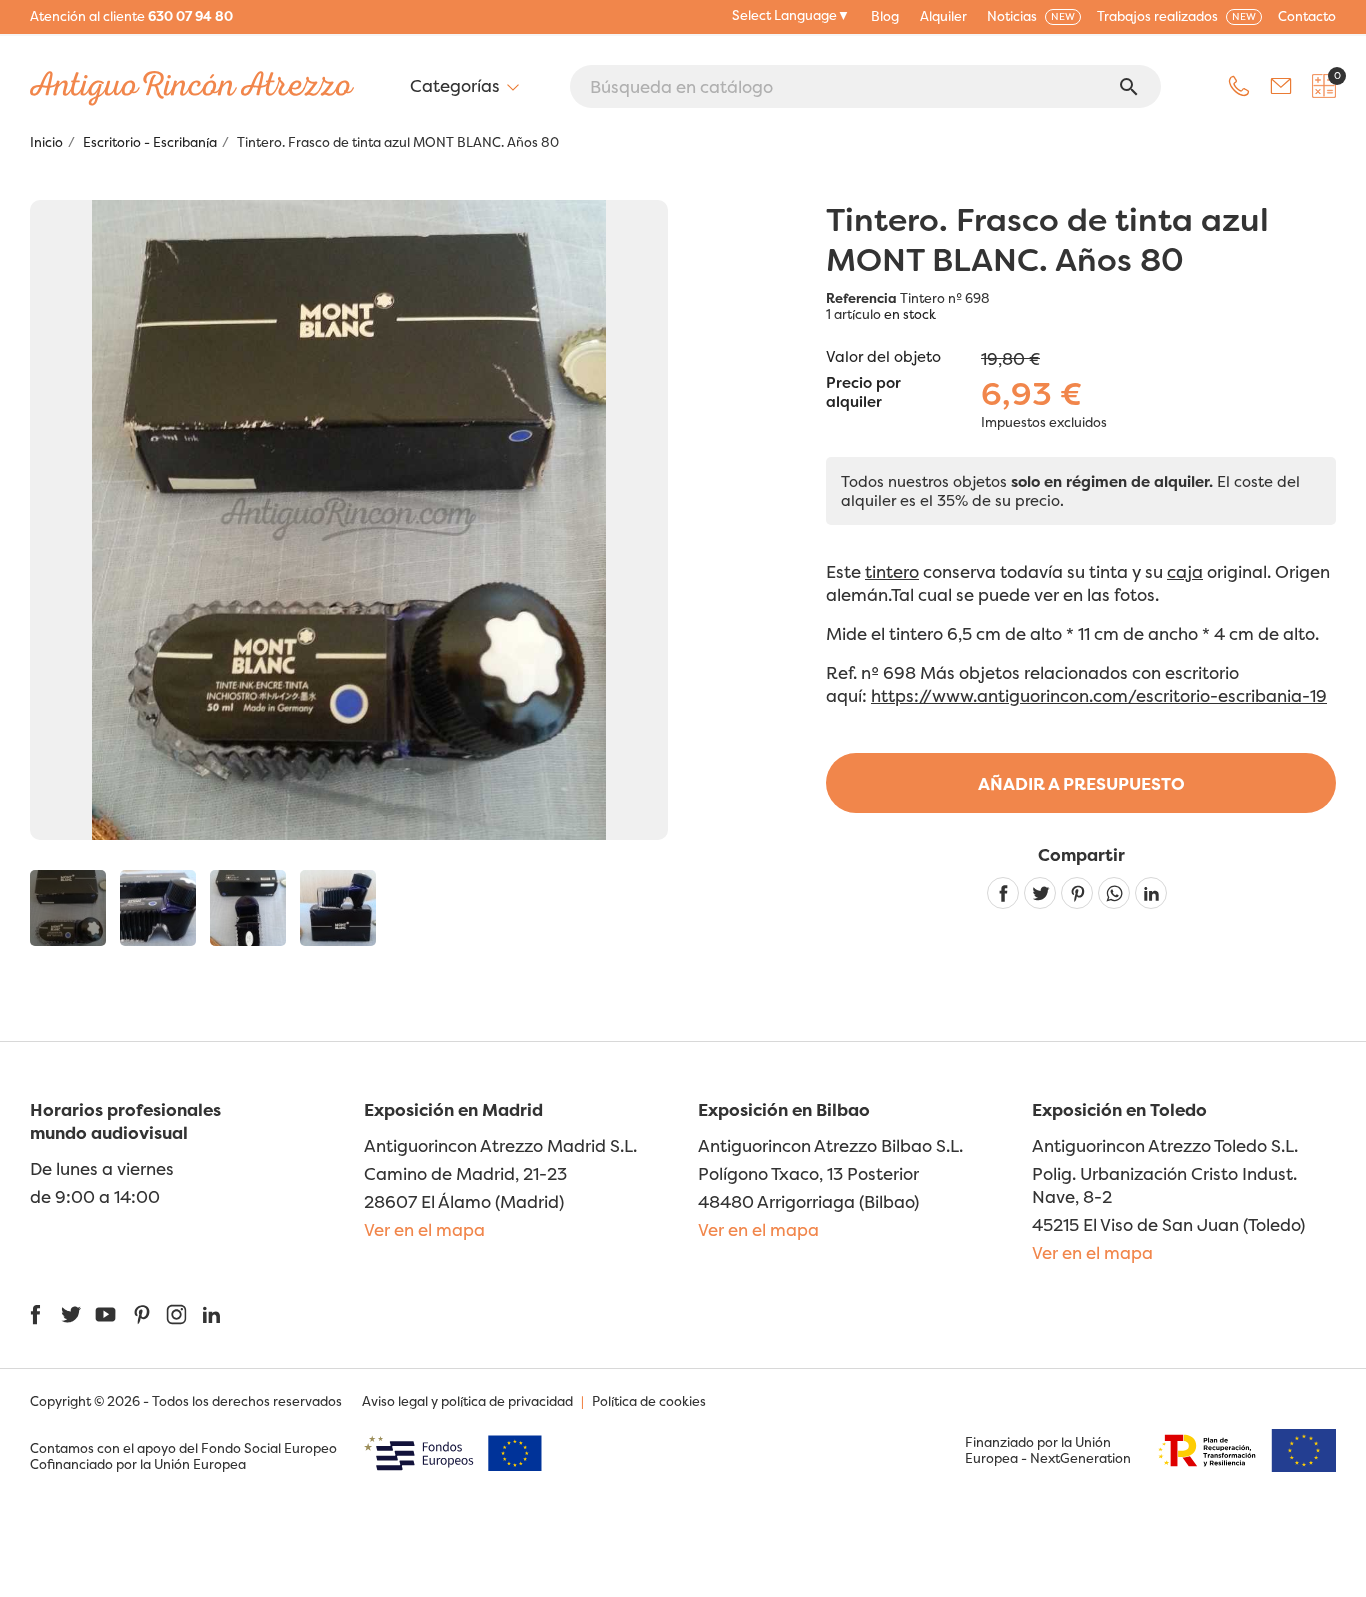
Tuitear (1040, 893)
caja (1185, 571)
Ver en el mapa (424, 1229)
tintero (892, 571)
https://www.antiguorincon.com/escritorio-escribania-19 (1099, 695)
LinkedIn (211, 1314)
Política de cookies (649, 1401)
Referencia (861, 298)
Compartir (1003, 893)
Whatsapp (1114, 893)
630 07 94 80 (190, 16)
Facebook (35, 1314)
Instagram (176, 1314)
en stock (910, 314)
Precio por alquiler (863, 393)
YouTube (105, 1314)
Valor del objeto (883, 356)
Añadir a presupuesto (1081, 783)
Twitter (70, 1314)
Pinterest (1077, 893)
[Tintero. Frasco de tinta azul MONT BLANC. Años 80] (68, 908)
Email (1281, 86)
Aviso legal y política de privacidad (467, 1401)
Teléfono (1239, 86)
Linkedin (1151, 893)
